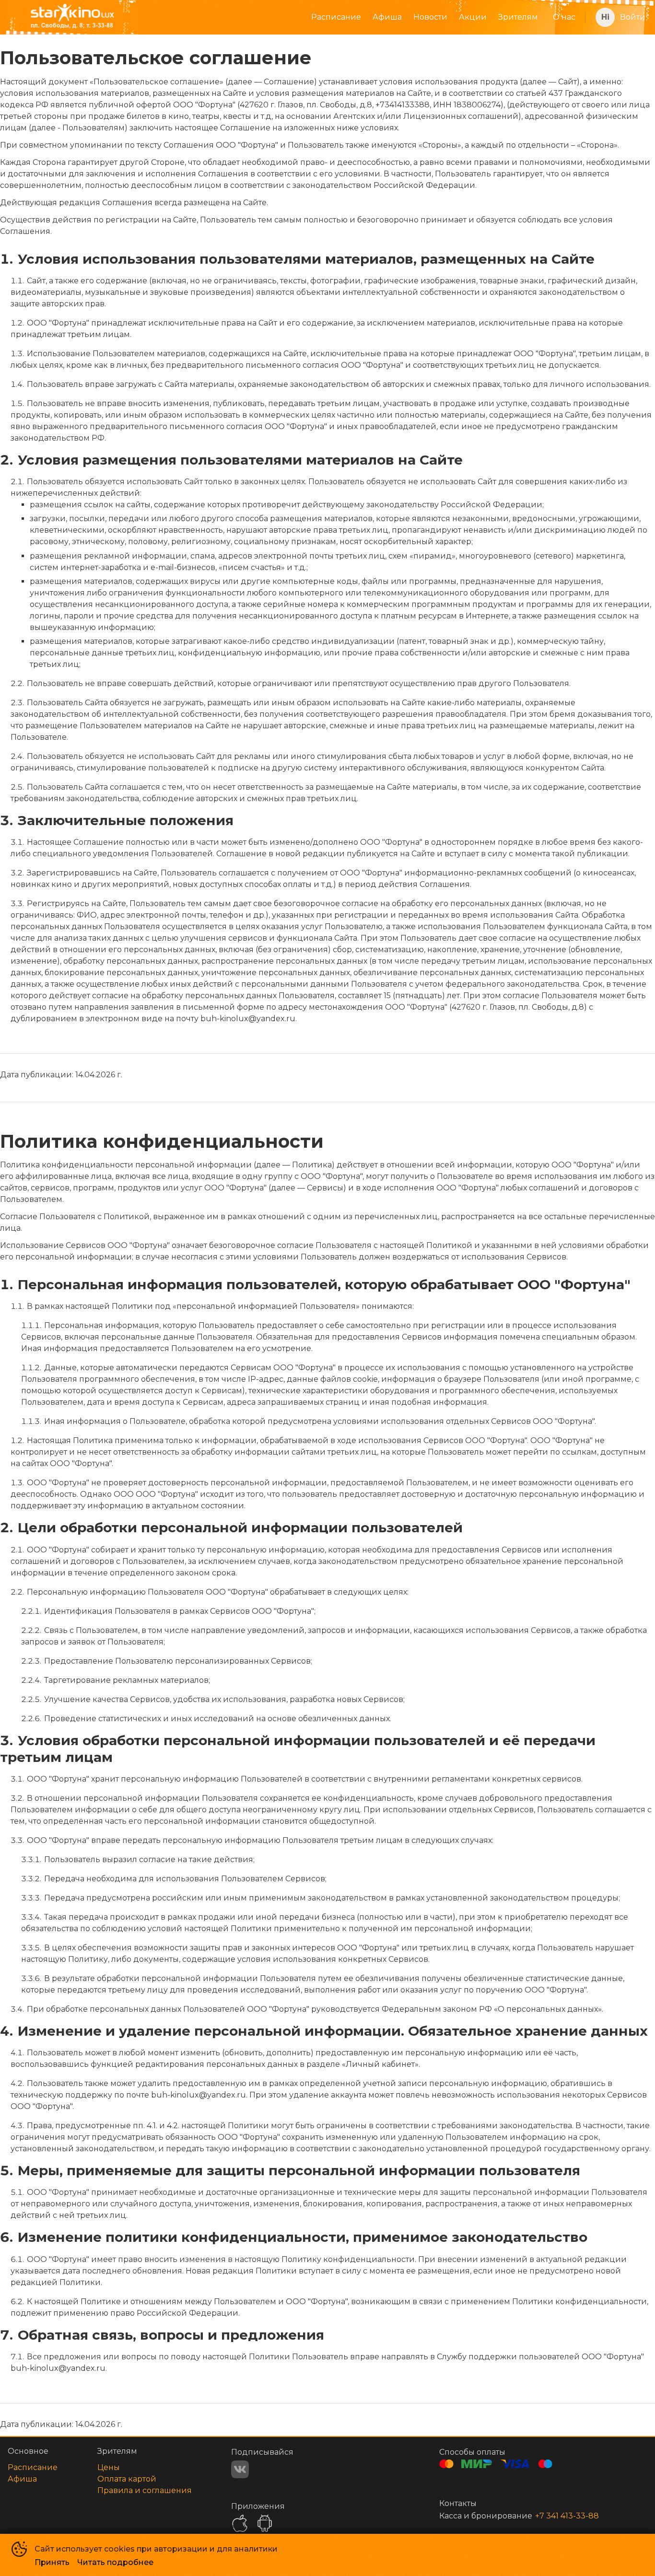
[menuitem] (336, 17)
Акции (473, 17)
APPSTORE (240, 2523)
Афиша (387, 17)
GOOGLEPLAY (265, 2523)
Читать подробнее (115, 2562)
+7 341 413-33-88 (567, 2516)
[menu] (366, 17)
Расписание (336, 17)
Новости (430, 17)
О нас (564, 17)
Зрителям (518, 17)
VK (240, 2469)
